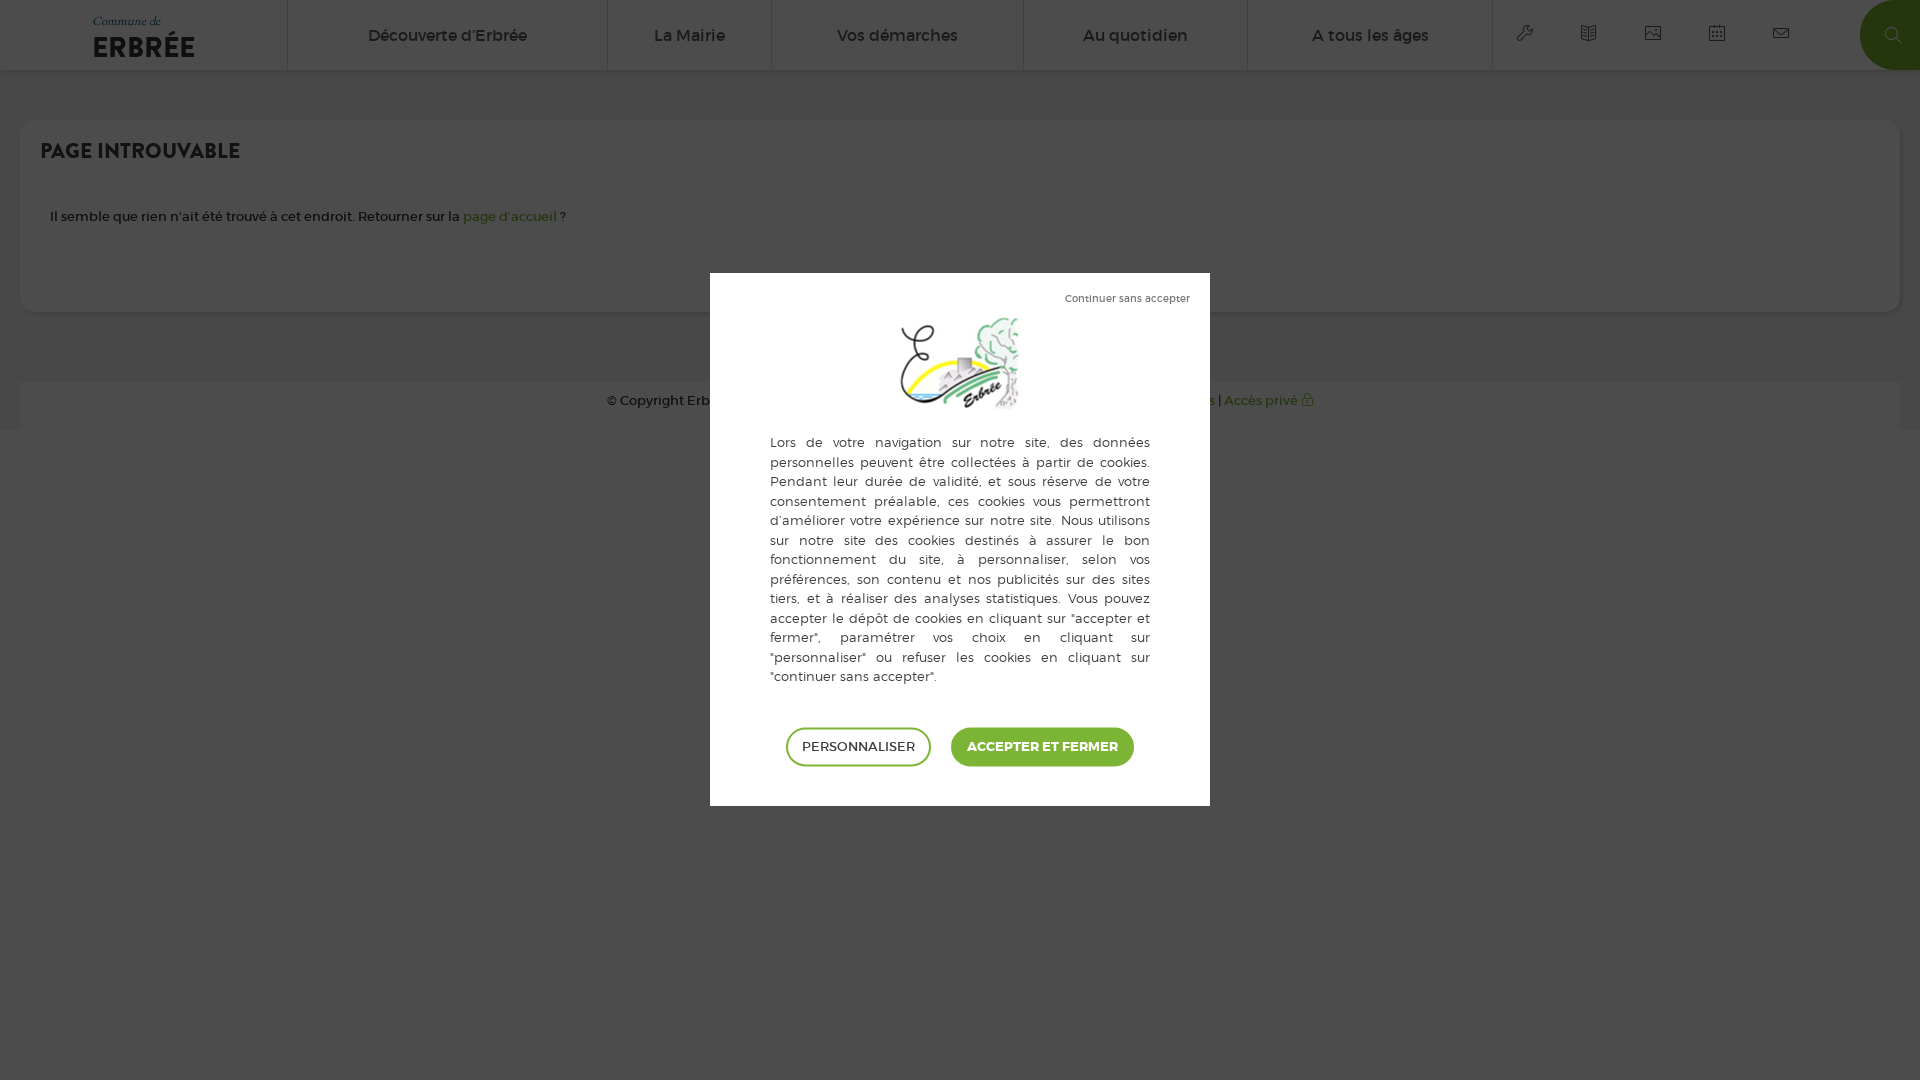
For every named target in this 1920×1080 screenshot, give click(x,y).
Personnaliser (858, 746)
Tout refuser (1127, 299)
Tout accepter (1042, 747)
